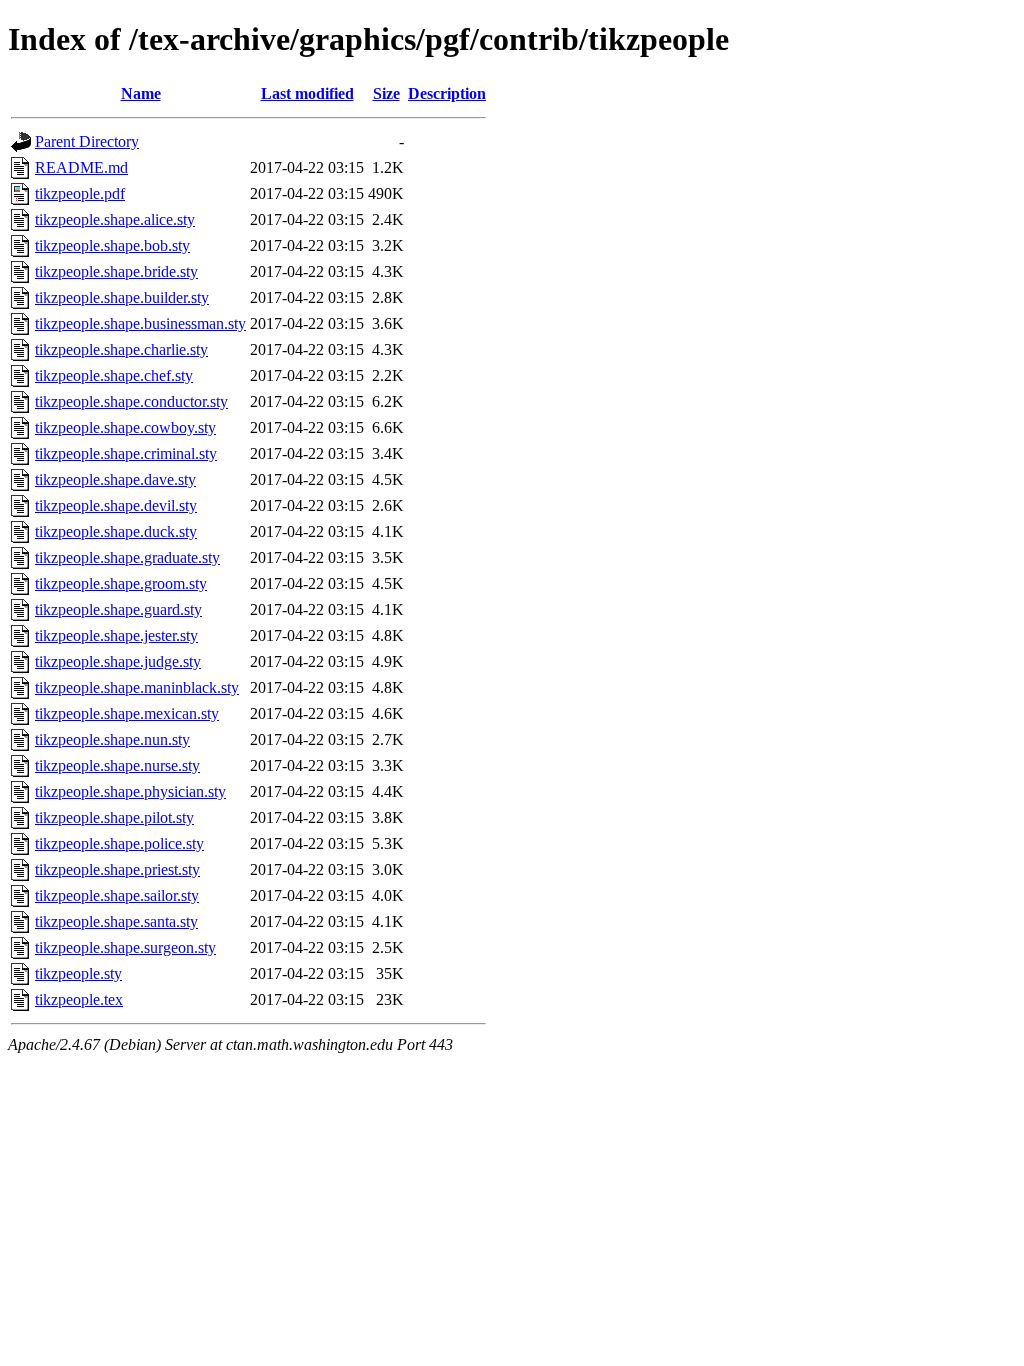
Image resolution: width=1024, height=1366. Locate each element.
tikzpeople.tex (79, 999)
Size (386, 93)
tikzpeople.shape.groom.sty (121, 583)
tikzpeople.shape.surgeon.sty (125, 947)
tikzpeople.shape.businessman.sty (140, 323)
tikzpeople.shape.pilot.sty (114, 817)
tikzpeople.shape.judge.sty (118, 661)
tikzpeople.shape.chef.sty (114, 375)
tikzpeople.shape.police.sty (119, 843)
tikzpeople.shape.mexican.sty (127, 713)
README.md (81, 167)
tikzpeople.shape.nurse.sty (117, 765)
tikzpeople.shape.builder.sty (122, 297)
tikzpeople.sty (78, 973)
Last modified (307, 93)
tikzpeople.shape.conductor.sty (131, 401)
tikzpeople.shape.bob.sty (112, 245)
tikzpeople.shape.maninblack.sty (137, 687)
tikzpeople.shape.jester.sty (116, 635)
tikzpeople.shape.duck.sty (116, 531)
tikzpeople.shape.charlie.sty (121, 349)
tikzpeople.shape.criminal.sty (126, 453)
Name (141, 93)
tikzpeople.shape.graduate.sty (127, 557)
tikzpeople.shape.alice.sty (115, 219)
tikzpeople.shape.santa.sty (116, 921)
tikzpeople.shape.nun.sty (112, 739)
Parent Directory (87, 141)
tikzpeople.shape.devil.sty (116, 505)
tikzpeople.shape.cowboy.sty (125, 427)
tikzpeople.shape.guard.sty (118, 609)
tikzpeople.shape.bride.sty (116, 271)
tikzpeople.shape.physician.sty (130, 791)
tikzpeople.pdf (80, 193)
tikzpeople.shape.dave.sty (115, 479)
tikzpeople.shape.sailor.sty (117, 895)
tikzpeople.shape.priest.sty (117, 869)
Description (447, 93)
